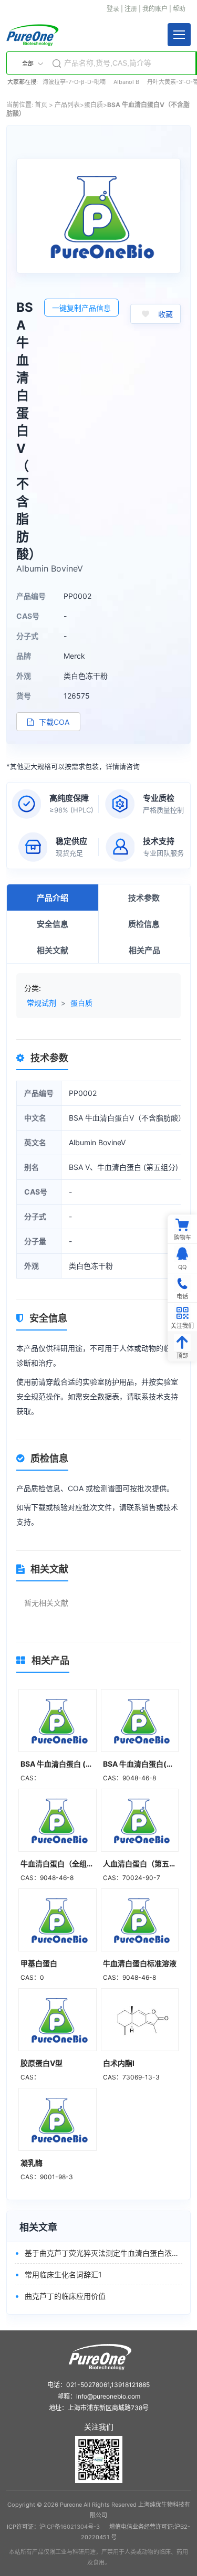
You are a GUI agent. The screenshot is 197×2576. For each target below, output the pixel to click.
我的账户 (155, 9)
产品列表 (67, 105)
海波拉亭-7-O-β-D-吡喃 (74, 82)
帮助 (179, 9)
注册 (131, 9)
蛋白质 (94, 105)
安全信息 (53, 924)
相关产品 (144, 950)
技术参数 (144, 898)
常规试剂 (42, 1003)
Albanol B (126, 82)
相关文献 (53, 950)
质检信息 (144, 924)
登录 (113, 9)
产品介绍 (53, 898)
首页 (41, 105)
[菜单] (179, 35)
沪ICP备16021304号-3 (70, 2527)
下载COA (53, 722)
